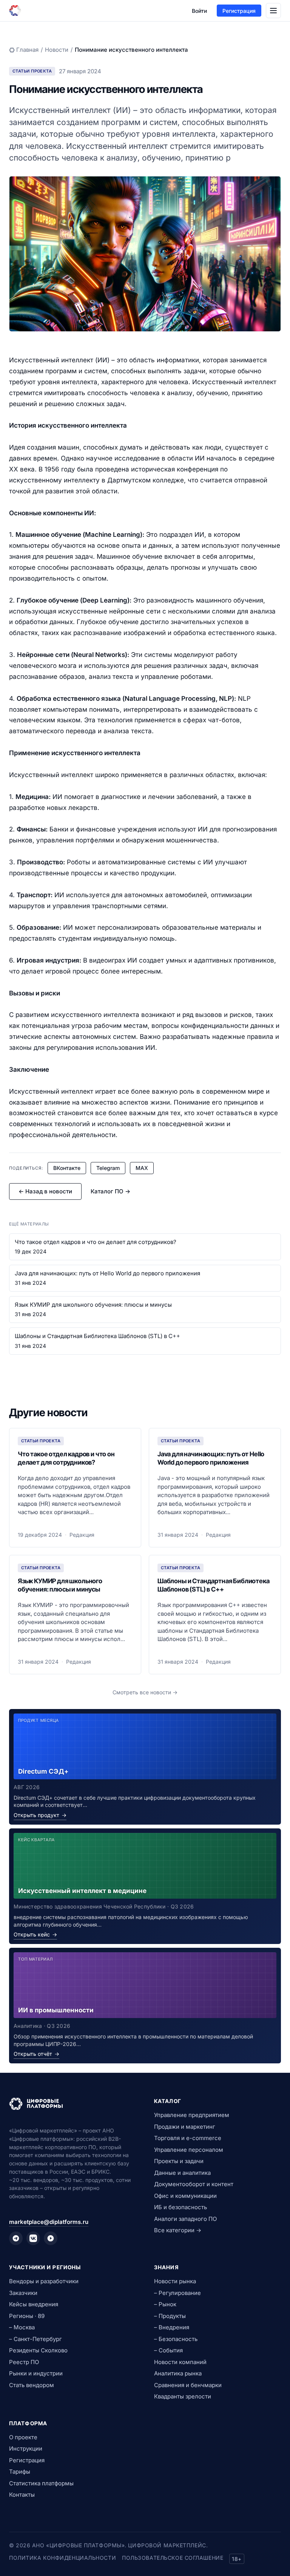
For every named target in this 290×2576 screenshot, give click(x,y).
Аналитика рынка (178, 2373)
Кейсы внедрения (34, 2304)
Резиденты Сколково (38, 2350)
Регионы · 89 (27, 2316)
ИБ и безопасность (180, 2207)
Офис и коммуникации (185, 2196)
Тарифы (20, 2472)
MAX (142, 1168)
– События (168, 2350)
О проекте (23, 2437)
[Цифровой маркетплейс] (72, 2104)
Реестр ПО (24, 2362)
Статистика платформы (41, 2483)
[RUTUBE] (51, 2238)
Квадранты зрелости (183, 2396)
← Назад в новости (45, 1191)
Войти (199, 11)
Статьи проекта (32, 71)
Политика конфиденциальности (62, 2558)
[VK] (33, 2238)
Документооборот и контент (194, 2184)
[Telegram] (16, 2238)
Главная (27, 50)
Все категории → (178, 2230)
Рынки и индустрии (36, 2373)
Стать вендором (32, 2385)
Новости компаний (180, 2362)
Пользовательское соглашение (173, 2558)
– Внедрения (172, 2327)
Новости (57, 50)
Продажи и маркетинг (185, 2127)
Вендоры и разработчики (44, 2281)
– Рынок (165, 2304)
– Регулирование (177, 2293)
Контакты (22, 2495)
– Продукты (170, 2316)
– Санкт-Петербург (35, 2339)
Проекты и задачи (179, 2161)
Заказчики (23, 2293)
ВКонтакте (67, 1168)
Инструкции (26, 2449)
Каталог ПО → (110, 1191)
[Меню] (273, 11)
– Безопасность (176, 2339)
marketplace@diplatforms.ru (49, 2222)
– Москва (22, 2327)
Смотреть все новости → (145, 1692)
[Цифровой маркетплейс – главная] (15, 11)
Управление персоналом (189, 2150)
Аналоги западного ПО (185, 2219)
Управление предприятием (192, 2115)
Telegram (108, 1168)
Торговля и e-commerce (188, 2138)
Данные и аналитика (182, 2173)
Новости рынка (175, 2281)
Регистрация (239, 11)
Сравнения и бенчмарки (188, 2385)
